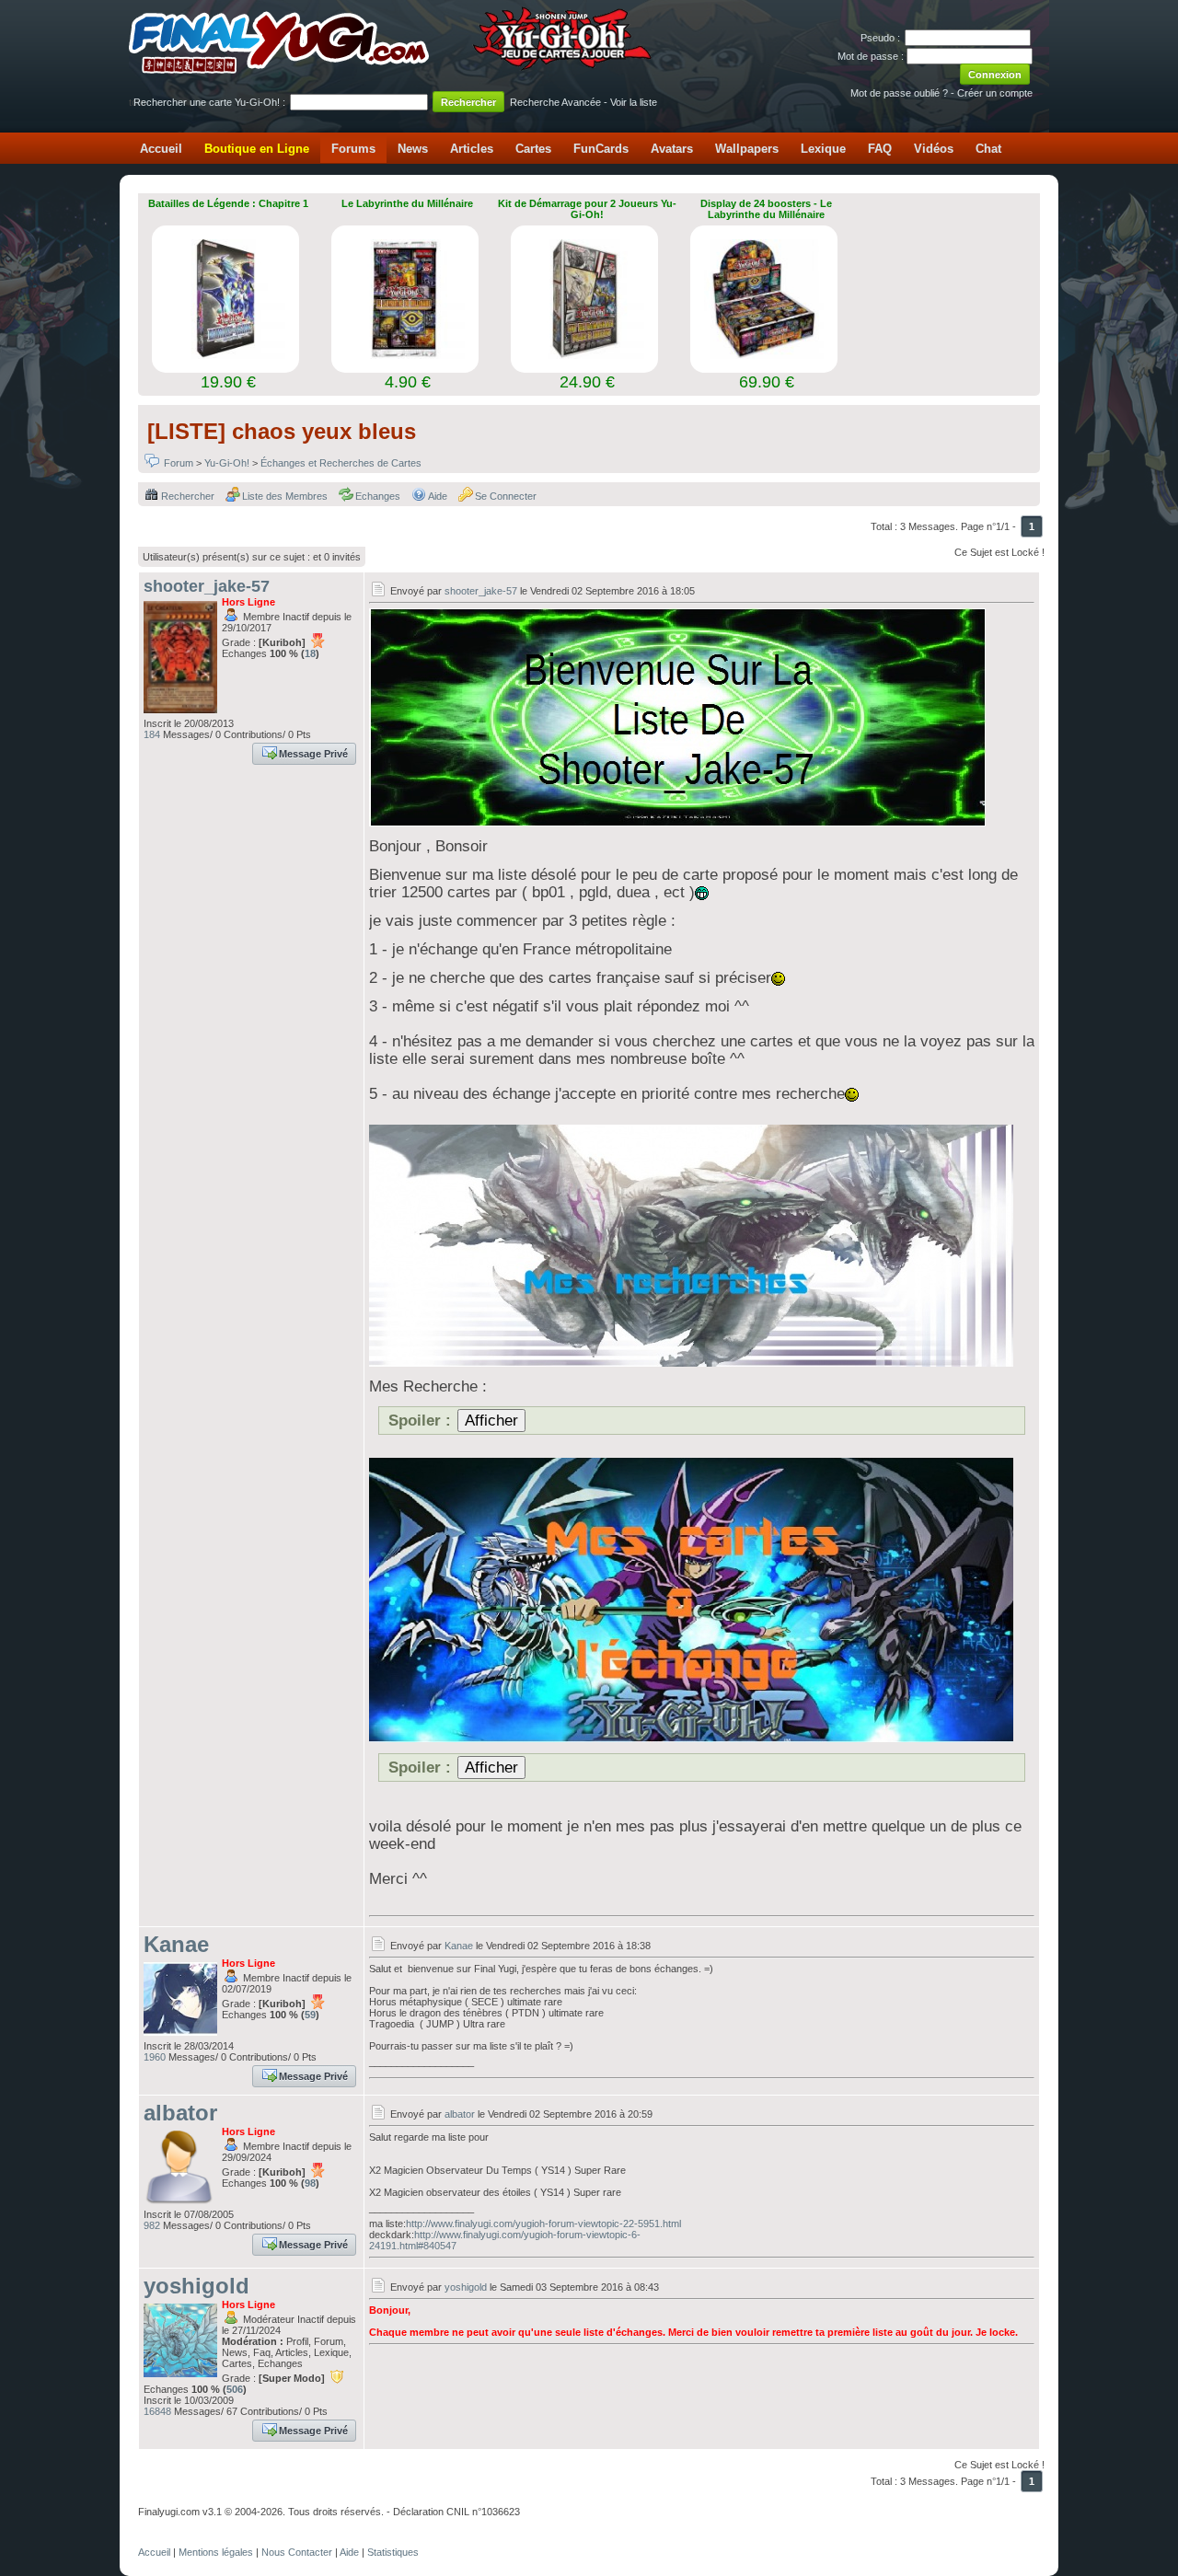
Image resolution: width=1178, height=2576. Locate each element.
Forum (179, 463)
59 (310, 2015)
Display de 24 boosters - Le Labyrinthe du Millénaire (766, 209)
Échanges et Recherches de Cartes (341, 463)
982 (152, 2225)
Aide (438, 496)
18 (310, 653)
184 (152, 734)
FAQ (880, 149)
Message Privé (313, 754)
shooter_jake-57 (207, 586)
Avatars (672, 149)
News (413, 149)
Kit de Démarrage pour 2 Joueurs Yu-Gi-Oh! (587, 209)
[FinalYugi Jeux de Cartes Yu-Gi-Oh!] (392, 70)
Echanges (378, 496)
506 (235, 2389)
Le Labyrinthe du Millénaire (407, 203)
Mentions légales (216, 2552)
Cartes (533, 149)
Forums (353, 149)
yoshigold (196, 2286)
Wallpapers (747, 149)
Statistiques (393, 2552)
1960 (155, 2057)
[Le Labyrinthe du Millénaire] (405, 353)
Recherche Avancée (555, 102)
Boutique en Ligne (257, 149)
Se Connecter (506, 496)
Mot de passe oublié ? (899, 93)
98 (310, 2183)
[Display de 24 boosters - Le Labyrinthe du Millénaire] (764, 353)
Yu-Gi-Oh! (227, 463)
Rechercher (188, 496)
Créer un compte (995, 93)
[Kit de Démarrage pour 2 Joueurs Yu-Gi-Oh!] (584, 353)
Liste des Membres (285, 496)
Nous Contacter (297, 2552)
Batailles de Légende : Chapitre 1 (228, 203)
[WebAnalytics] (175, 2532)
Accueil (161, 149)
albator (180, 2113)
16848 (157, 2411)
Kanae (176, 1944)
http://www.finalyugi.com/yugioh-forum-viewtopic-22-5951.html (543, 2224)
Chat (988, 149)
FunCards (601, 149)
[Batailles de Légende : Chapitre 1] (225, 353)
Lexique (823, 149)
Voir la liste (634, 102)
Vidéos (934, 149)
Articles (472, 149)
